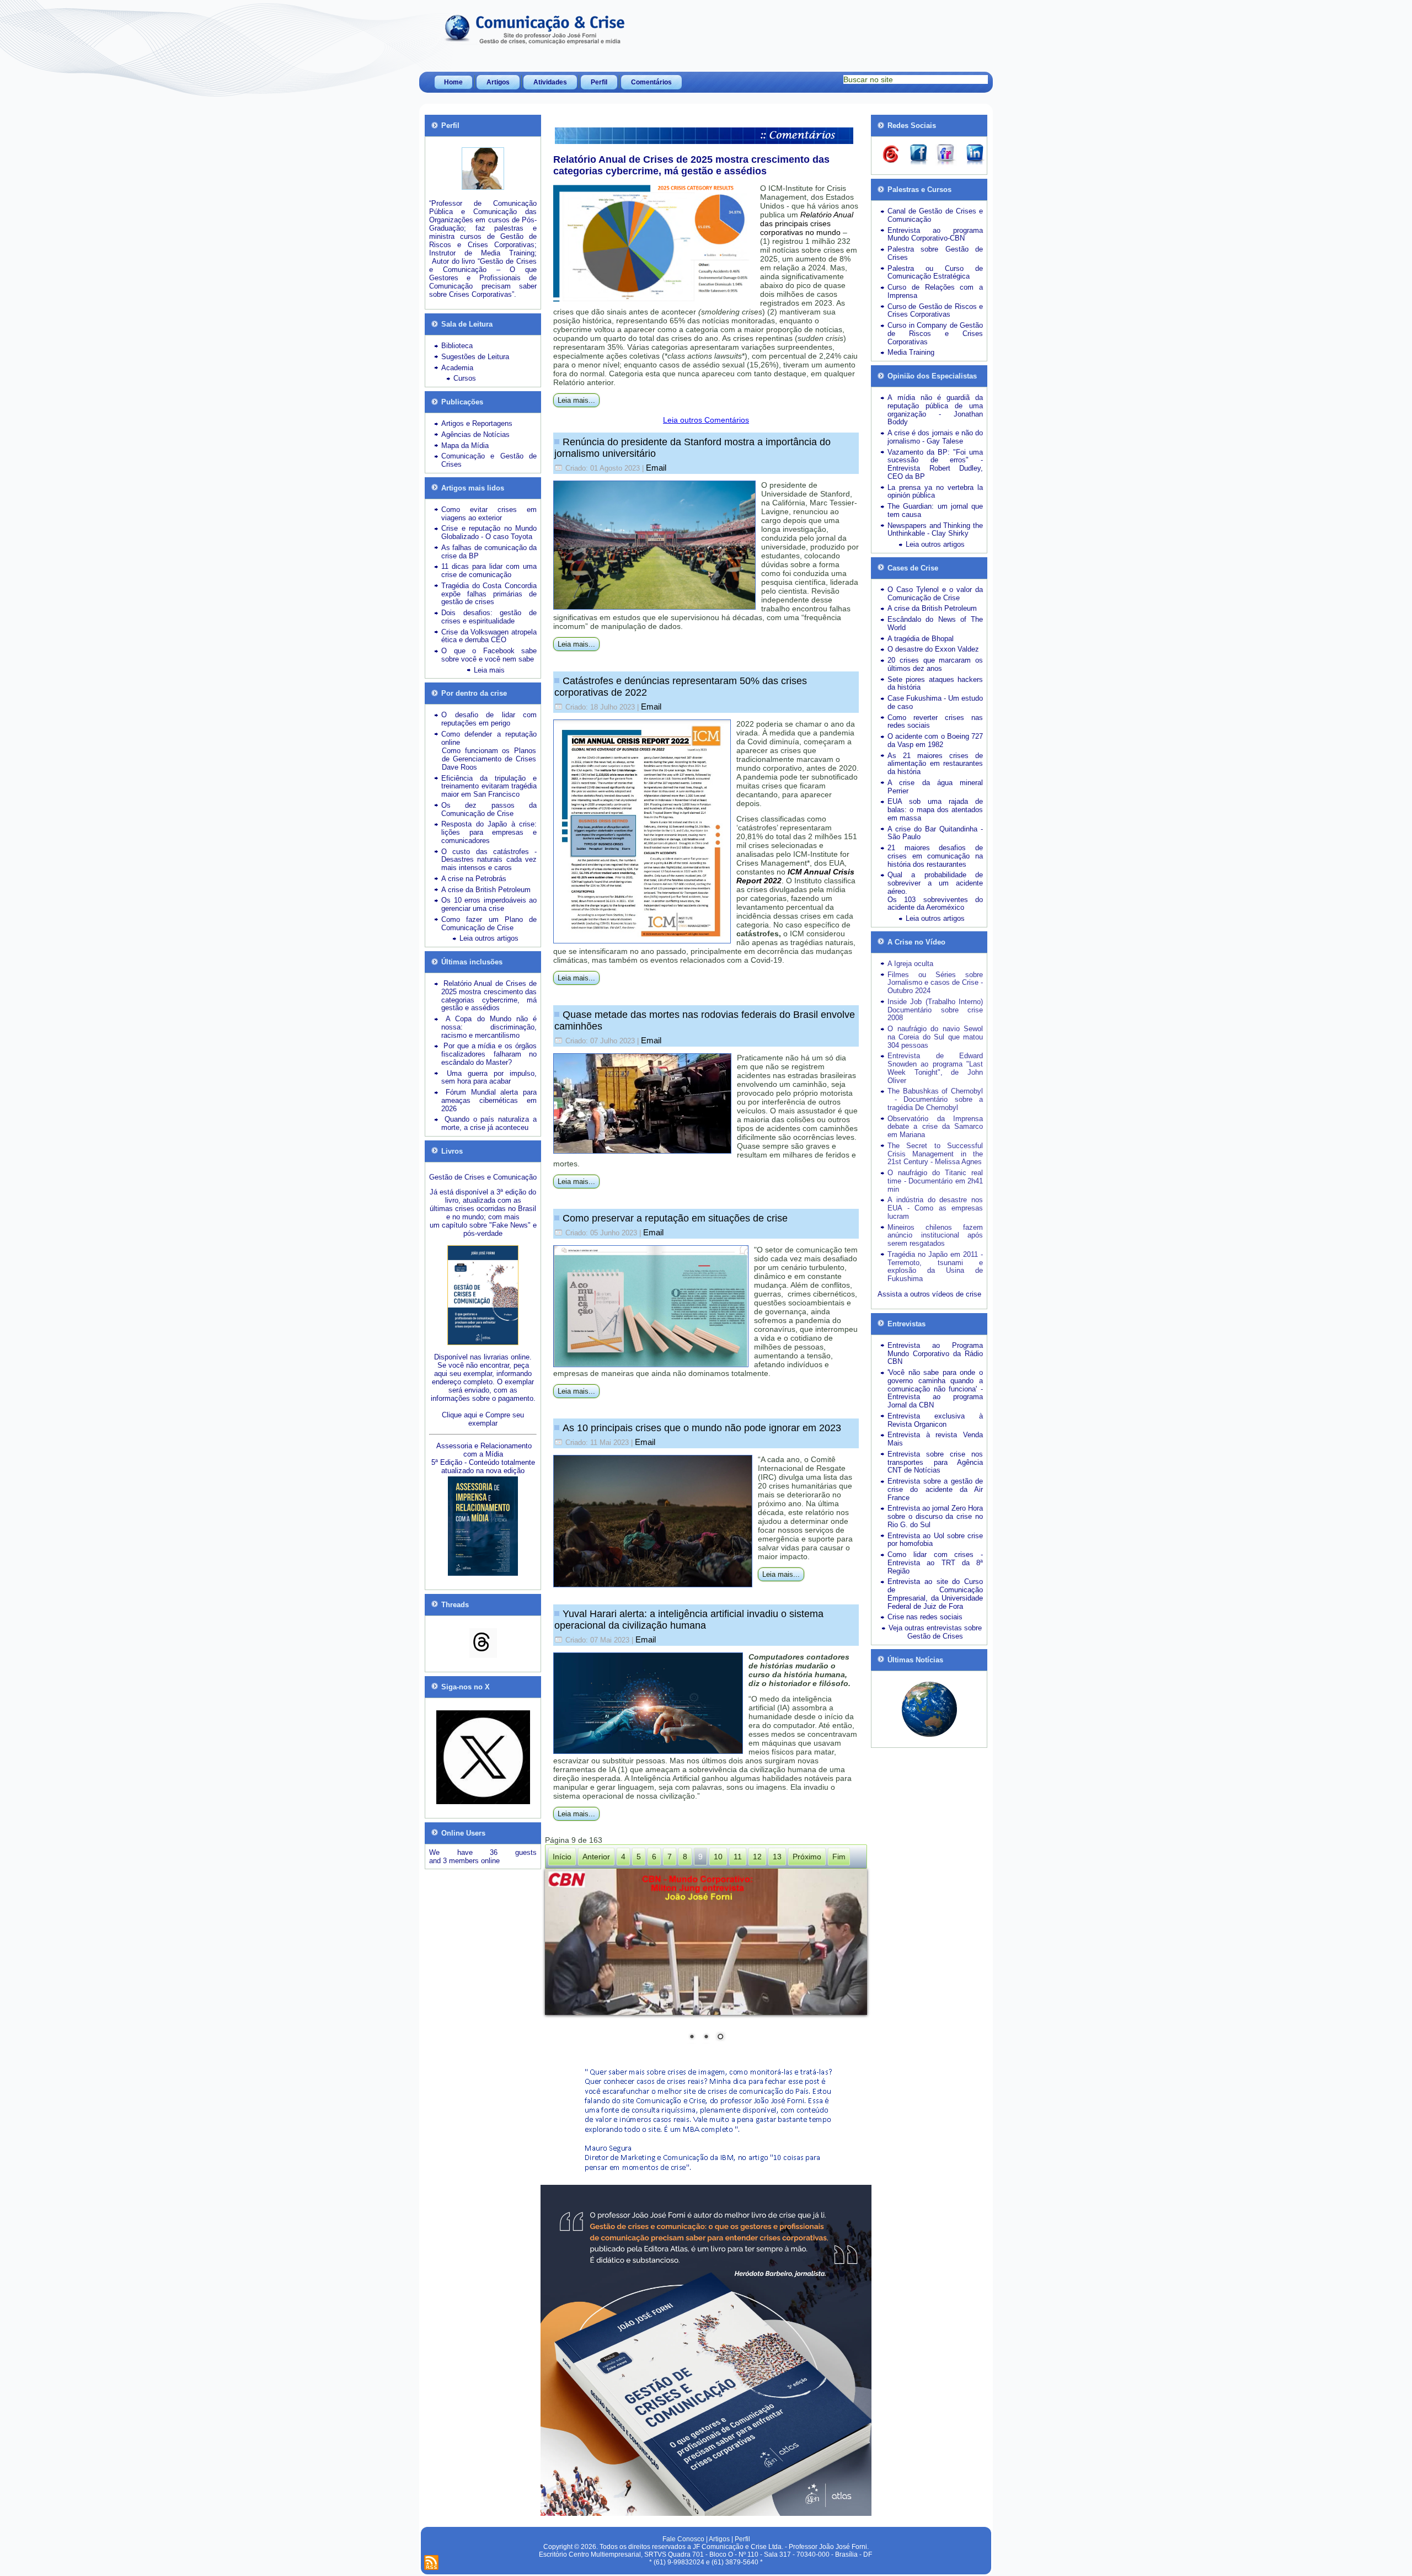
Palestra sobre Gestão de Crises (935, 253)
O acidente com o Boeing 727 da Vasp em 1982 (935, 740)
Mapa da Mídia (465, 446)
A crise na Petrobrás (474, 879)
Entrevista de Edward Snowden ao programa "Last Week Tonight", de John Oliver (935, 1068)
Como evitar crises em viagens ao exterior (489, 514)
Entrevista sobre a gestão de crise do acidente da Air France (935, 1489)
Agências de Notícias (475, 434)
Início (562, 1857)
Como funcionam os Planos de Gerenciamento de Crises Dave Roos (489, 759)
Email (656, 468)
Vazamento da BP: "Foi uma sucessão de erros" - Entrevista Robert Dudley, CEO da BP (935, 464)
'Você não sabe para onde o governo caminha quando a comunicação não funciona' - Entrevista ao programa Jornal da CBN (935, 1389)
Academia (457, 368)
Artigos (498, 82)
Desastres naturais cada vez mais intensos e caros (489, 863)
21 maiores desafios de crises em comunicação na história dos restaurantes (935, 856)
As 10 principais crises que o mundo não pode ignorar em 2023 (702, 1428)
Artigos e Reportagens (477, 423)
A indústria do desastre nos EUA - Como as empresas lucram (935, 1208)
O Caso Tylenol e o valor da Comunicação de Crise (935, 594)
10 (718, 1857)
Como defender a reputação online (489, 738)
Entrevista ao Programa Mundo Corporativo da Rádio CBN (935, 1354)
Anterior (596, 1857)
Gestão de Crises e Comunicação (483, 1177)
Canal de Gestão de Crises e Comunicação (935, 215)
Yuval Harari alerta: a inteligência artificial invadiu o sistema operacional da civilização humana (689, 1620)
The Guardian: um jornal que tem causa (935, 510)
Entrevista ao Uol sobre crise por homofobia (935, 1540)
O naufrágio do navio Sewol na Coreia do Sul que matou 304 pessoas (935, 1037)
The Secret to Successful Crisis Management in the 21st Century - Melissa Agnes (935, 1154)
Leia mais (489, 670)
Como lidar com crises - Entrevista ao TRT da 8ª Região (935, 1563)
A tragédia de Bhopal (921, 639)
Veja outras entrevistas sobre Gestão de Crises (935, 1632)
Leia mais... (576, 400)
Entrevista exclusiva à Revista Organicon (935, 1420)
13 (777, 1857)
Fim (839, 1857)
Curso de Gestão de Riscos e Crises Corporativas (935, 311)
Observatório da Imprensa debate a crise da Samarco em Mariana (935, 1127)
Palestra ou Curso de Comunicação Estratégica (935, 273)
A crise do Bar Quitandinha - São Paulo (935, 833)
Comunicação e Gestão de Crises (489, 460)
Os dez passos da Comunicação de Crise (489, 809)
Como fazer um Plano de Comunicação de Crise (489, 924)
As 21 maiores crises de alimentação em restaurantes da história (935, 764)
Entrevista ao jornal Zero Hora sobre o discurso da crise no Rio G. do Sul (935, 1516)
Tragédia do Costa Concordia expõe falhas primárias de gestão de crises (489, 594)
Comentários (651, 82)
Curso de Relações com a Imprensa (935, 291)
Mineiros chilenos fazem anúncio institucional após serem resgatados (935, 1236)
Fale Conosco (683, 2539)
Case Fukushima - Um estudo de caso (935, 702)
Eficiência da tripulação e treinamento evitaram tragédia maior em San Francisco (489, 786)
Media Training (911, 352)
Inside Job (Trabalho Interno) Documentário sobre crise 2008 (935, 1010)
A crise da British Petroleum (486, 890)
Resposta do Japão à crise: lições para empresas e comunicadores (489, 832)
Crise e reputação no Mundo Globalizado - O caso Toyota (489, 532)
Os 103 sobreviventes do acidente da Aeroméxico (935, 904)
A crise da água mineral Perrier (935, 787)
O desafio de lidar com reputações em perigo (489, 719)
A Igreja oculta (910, 964)
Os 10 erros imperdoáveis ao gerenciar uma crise (489, 904)
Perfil (599, 82)
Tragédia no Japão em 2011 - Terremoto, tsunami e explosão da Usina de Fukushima (935, 1266)
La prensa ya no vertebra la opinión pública (935, 492)
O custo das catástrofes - (489, 852)
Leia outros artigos (489, 938)
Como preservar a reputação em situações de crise (675, 1218)
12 (757, 1857)
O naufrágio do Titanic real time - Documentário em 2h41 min (935, 1181)
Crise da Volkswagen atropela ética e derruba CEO (489, 636)
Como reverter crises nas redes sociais (935, 722)
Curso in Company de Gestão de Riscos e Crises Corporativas (935, 334)
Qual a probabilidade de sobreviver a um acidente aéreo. (935, 883)
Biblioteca (457, 346)
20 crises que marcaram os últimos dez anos (935, 664)
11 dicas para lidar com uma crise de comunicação (489, 570)
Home (453, 82)
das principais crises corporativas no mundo (807, 223)
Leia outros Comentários (706, 420)
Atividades (550, 82)
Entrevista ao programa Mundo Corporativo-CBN (935, 234)
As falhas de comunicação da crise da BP (489, 552)
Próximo (807, 1857)
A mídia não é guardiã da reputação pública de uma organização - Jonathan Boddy (935, 410)
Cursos (465, 378)
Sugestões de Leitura (475, 357)
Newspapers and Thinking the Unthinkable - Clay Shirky (935, 530)
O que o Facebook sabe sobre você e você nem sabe (489, 655)
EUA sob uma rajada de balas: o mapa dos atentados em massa (935, 810)
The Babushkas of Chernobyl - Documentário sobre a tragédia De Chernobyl (935, 1099)
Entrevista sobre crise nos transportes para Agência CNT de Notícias (935, 1462)
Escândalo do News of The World (935, 623)
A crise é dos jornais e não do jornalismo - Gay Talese (935, 437)
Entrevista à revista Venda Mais (935, 1439)
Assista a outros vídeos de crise (929, 1294)
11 (738, 1857)
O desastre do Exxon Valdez (933, 649)
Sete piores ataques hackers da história (935, 684)
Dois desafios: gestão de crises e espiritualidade (489, 617)
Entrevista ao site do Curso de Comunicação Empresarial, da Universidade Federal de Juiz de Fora (935, 1594)
